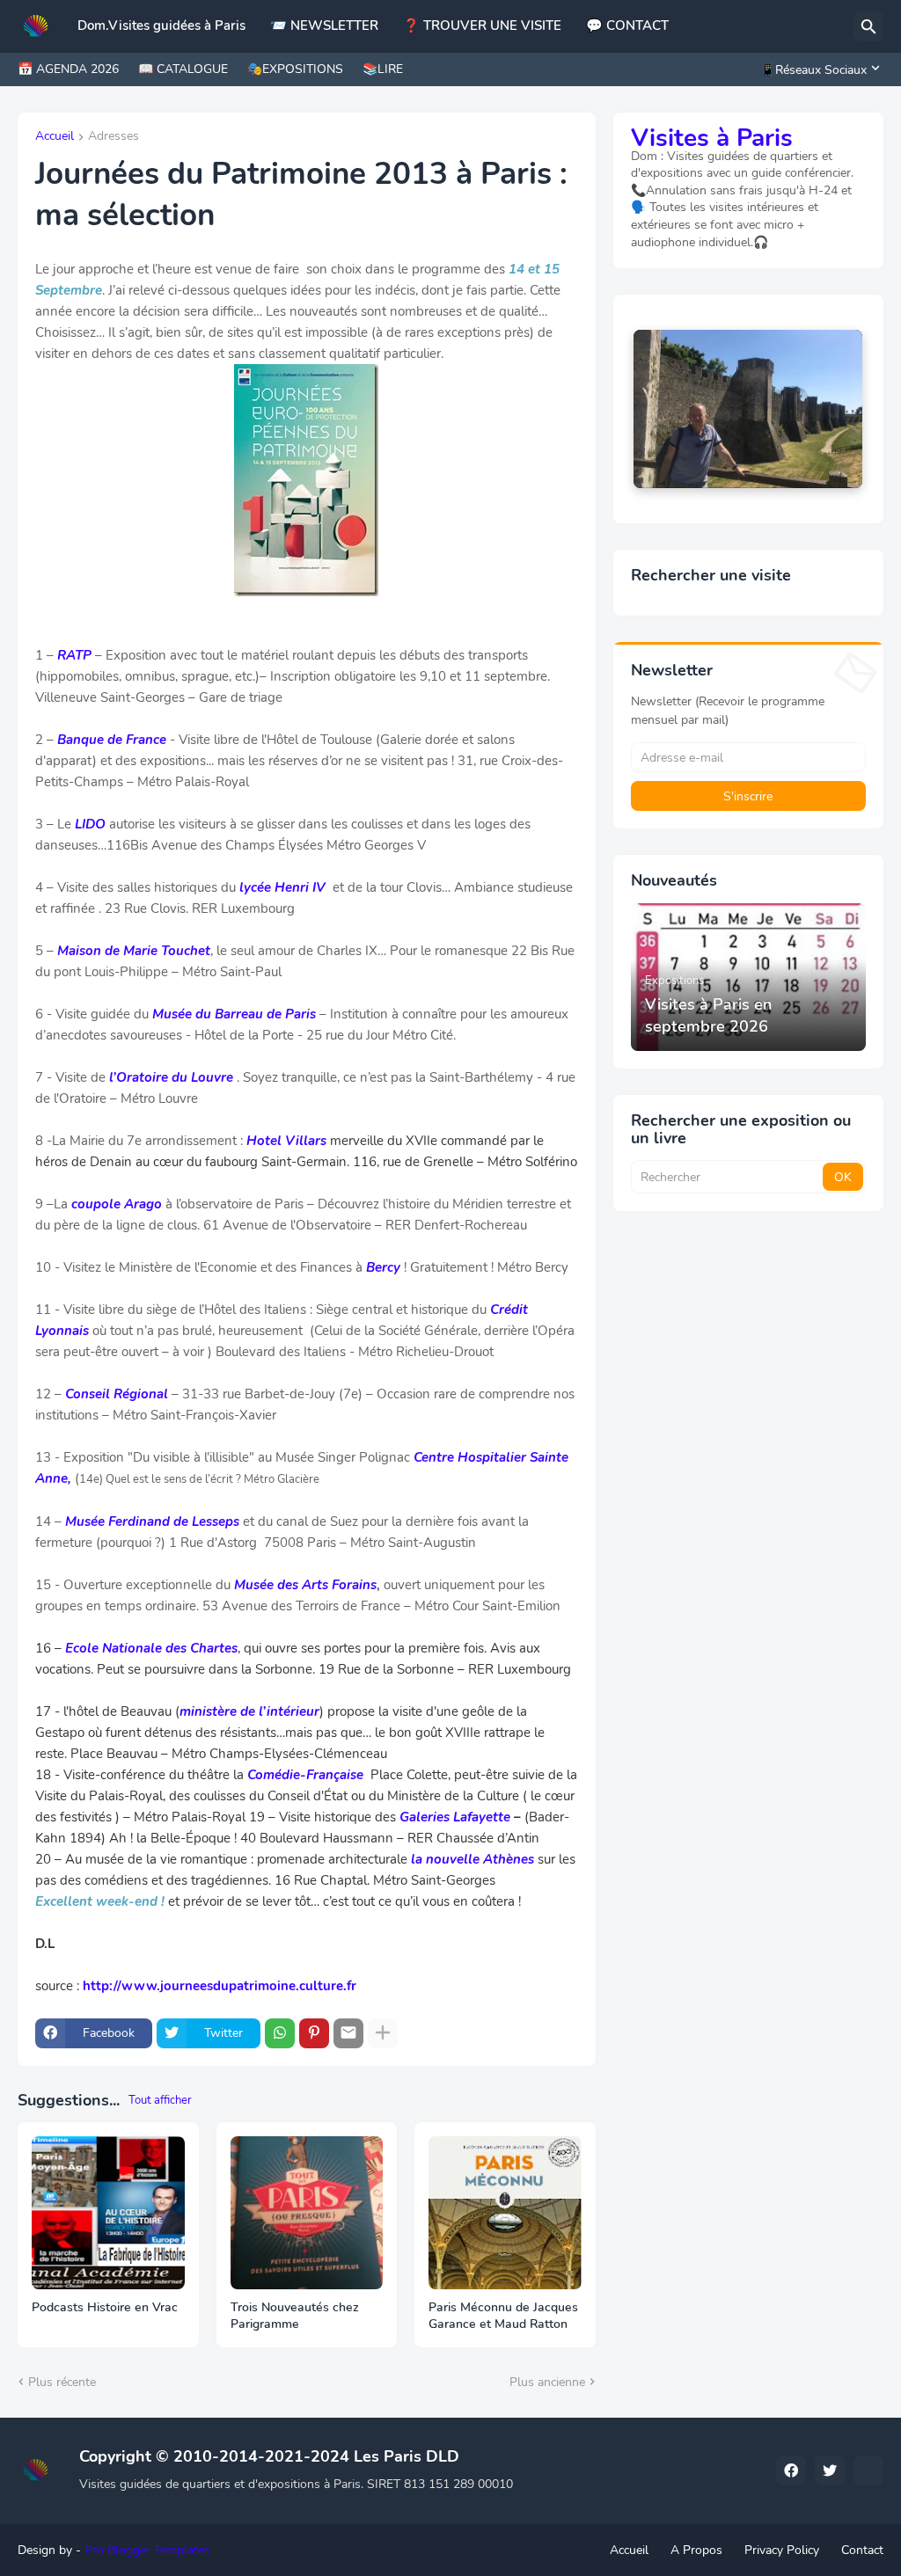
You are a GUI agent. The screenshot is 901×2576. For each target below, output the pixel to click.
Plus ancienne (547, 2382)
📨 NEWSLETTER (324, 26)
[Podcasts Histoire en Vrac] (108, 2213)
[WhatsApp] (280, 2033)
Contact (862, 2550)
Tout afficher (160, 2100)
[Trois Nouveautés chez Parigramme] (307, 2213)
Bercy (383, 1267)
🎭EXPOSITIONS (295, 69)
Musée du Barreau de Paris (234, 1014)
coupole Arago (117, 1204)
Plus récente (62, 2382)
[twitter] (830, 2470)
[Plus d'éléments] (383, 2033)
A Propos (696, 2550)
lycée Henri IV (282, 887)
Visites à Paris (712, 138)
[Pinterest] (314, 2033)
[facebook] (791, 2470)
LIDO (90, 824)
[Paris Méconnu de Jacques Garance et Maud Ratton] (505, 2213)
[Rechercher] (868, 26)
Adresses (114, 137)
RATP (74, 655)
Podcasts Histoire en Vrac (105, 2308)
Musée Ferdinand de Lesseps (152, 1522)
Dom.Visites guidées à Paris (161, 26)
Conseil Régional (117, 1394)
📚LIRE (383, 69)
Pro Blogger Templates (147, 2550)
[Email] (348, 2033)
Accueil (55, 137)
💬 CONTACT (627, 26)
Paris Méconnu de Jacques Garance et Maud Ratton (503, 2316)
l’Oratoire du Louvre (171, 1077)
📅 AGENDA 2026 (68, 69)
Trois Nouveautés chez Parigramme (295, 2316)
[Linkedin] (868, 2470)
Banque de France (112, 740)
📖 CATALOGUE (183, 69)
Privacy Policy (782, 2550)
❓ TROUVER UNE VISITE (482, 26)
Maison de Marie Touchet (134, 951)
